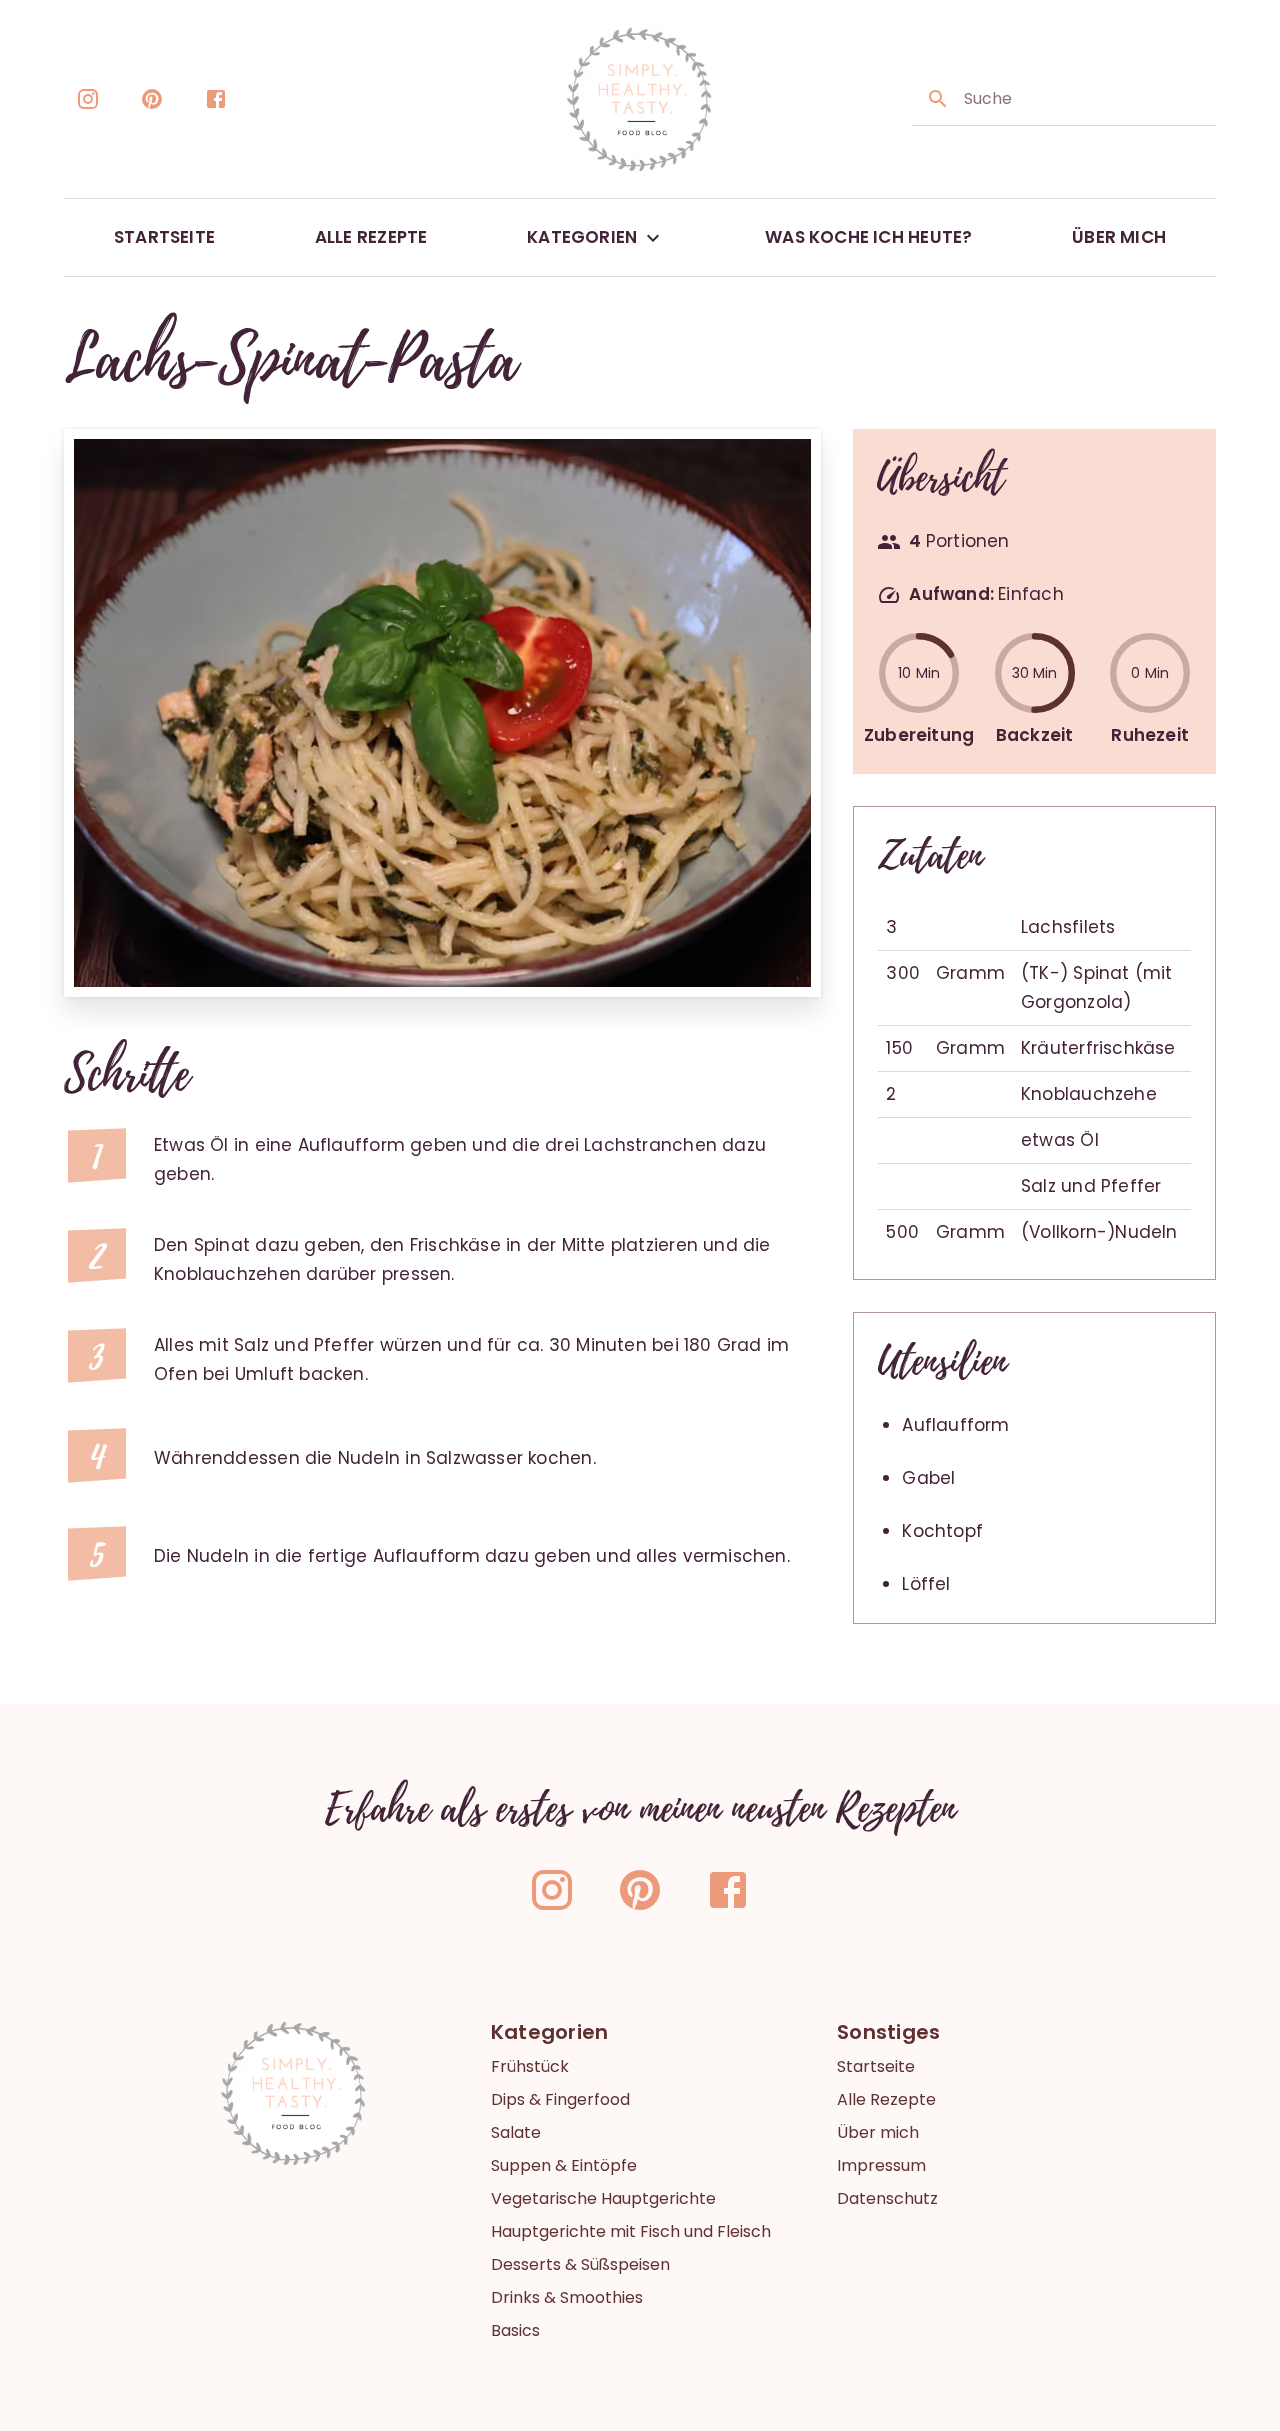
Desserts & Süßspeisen (580, 2264)
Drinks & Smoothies (567, 2297)
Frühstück (530, 2066)
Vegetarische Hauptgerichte (603, 2198)
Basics (515, 2330)
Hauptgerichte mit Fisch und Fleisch (631, 2231)
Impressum (881, 2165)
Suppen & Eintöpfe (564, 2165)
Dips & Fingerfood (560, 2099)
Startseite (876, 2066)
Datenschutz (887, 2198)
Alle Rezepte (886, 2099)
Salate (516, 2132)
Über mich (878, 2132)
